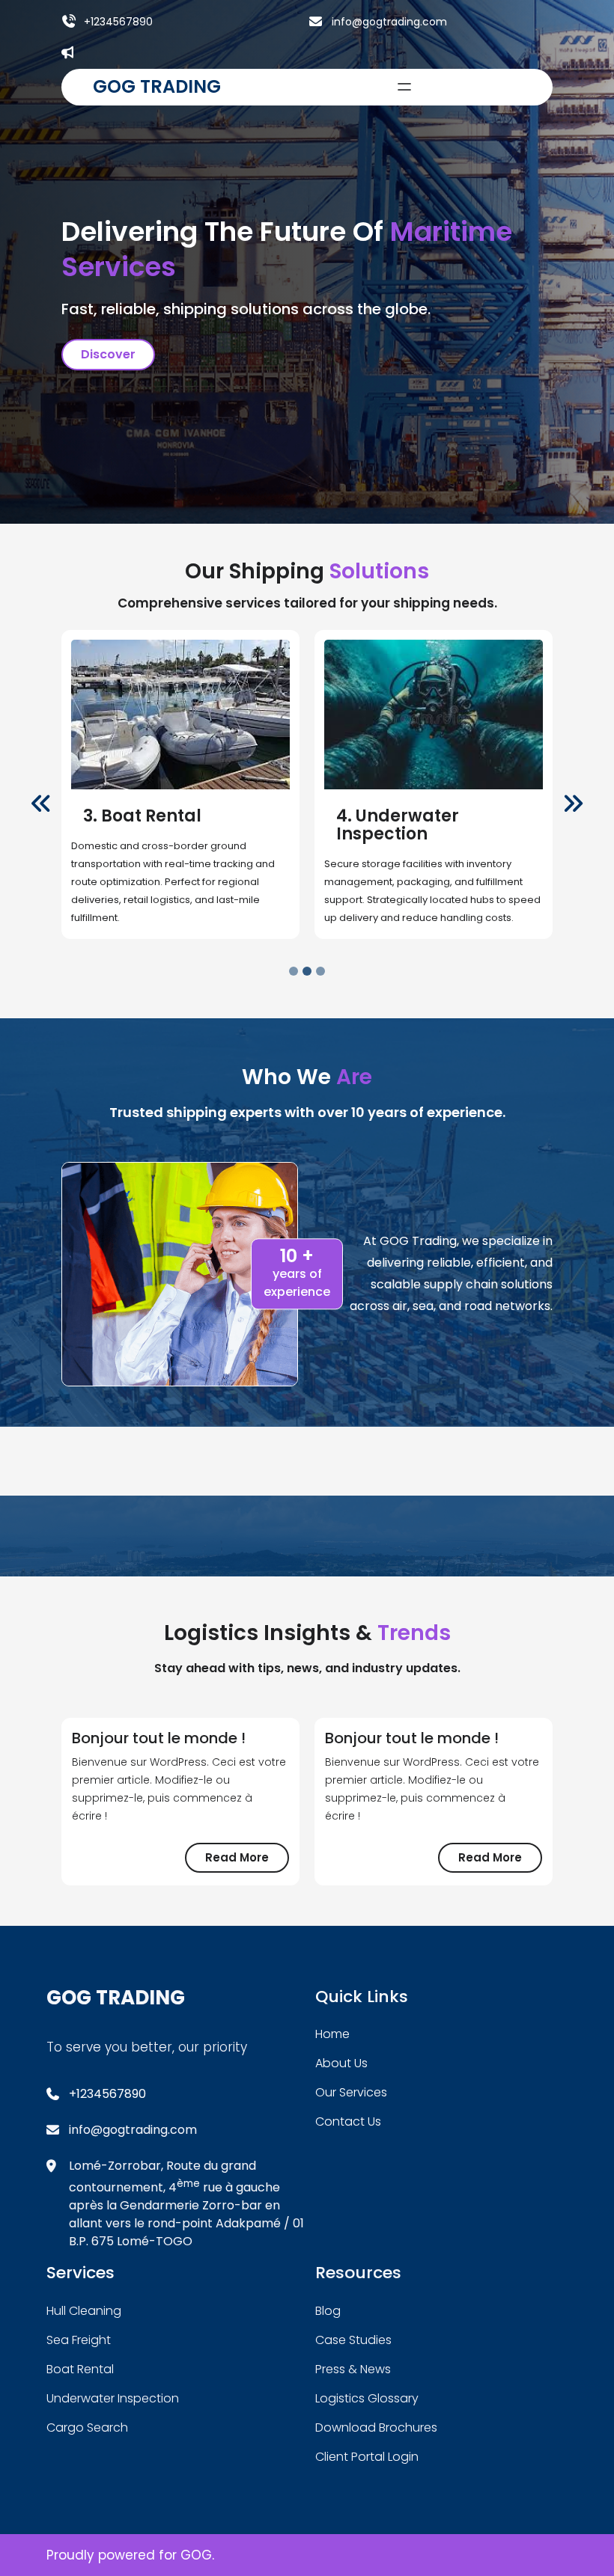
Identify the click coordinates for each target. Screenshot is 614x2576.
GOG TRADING (157, 86)
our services (351, 2092)
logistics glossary (367, 2398)
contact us (348, 2121)
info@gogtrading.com (389, 22)
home (332, 2034)
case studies (353, 2340)
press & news (353, 2369)
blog (328, 2311)
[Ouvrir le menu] (404, 87)
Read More (247, 1861)
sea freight (79, 2340)
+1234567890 (118, 22)
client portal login (367, 2457)
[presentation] (41, 804)
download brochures (376, 2427)
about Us (341, 2063)
